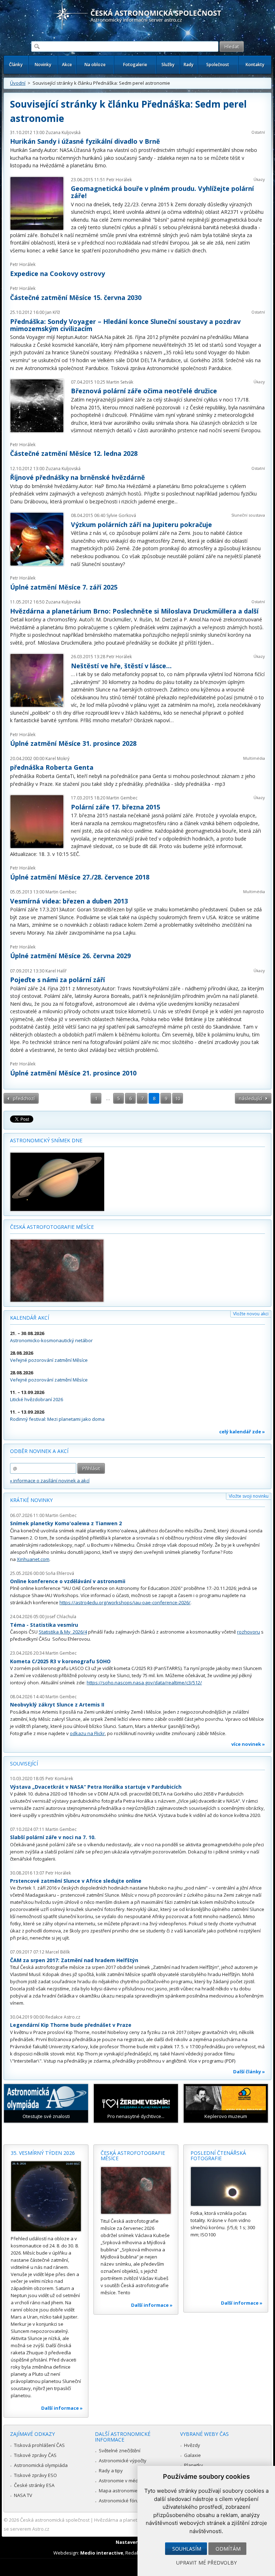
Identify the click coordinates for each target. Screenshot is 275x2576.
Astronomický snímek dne (46, 1140)
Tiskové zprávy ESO (35, 2475)
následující (250, 1098)
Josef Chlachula (61, 1617)
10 (178, 1098)
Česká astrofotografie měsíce (52, 1227)
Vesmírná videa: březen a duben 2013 (69, 901)
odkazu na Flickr (87, 1733)
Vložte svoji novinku (249, 1496)
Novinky (43, 65)
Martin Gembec (122, 798)
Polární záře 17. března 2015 (115, 807)
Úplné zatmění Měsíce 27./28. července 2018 (80, 877)
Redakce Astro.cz (63, 2017)
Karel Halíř (56, 971)
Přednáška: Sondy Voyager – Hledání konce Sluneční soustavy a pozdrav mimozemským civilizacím (125, 325)
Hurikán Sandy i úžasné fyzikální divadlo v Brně (85, 141)
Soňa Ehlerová (60, 1573)
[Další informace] (46, 2196)
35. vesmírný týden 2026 (43, 2153)
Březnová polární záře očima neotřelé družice (144, 391)
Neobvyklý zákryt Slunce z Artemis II (57, 1705)
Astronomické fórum (121, 2501)
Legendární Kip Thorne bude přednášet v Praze (71, 2025)
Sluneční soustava (248, 515)
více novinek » (248, 1744)
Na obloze (95, 65)
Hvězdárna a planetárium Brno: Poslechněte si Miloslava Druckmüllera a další (134, 611)
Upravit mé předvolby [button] (206, 2563)
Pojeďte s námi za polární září (57, 980)
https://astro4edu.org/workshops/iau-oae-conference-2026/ (125, 1602)
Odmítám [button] (228, 2549)
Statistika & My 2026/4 (63, 1632)
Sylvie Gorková (121, 515)
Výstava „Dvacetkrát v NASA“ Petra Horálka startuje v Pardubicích (96, 1787)
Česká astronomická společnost (55, 2520)
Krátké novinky (31, 1500)
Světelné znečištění (120, 2451)
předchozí (24, 1098)
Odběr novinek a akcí (39, 1451)
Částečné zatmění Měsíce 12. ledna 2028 (74, 453)
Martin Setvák (120, 382)
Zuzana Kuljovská (63, 132)
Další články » (249, 2072)
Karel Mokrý (57, 758)
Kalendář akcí (30, 1318)
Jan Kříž (53, 312)
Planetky (194, 2465)
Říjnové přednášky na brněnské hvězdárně (78, 477)
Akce (67, 65)
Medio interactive (102, 2553)
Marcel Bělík (58, 1952)
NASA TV (23, 2495)
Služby (168, 65)
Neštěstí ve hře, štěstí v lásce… (121, 666)
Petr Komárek (59, 1779)
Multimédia (254, 758)
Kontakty (255, 65)
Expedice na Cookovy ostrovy (57, 274)
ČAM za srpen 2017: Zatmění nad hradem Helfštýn (74, 1960)
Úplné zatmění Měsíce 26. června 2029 (70, 956)
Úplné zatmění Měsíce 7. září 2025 (64, 587)
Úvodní (18, 83)
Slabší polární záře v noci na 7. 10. (53, 1837)
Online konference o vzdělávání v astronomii (68, 1581)
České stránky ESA (34, 2485)
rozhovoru (249, 1632)
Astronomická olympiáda (41, 2465)
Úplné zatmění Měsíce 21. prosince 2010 (73, 1073)
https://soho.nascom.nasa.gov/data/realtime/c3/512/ (144, 1683)
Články (16, 65)
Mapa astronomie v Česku (127, 2491)
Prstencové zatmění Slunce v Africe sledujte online (76, 1881)
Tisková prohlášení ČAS (39, 2445)
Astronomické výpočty (123, 2461)
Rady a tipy (111, 2471)
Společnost (218, 65)
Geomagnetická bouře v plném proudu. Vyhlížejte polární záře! (162, 192)
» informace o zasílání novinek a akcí (50, 1481)
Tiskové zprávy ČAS (35, 2455)
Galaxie (192, 2455)
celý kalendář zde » (242, 1432)
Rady (189, 65)
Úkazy (259, 179)
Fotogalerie (135, 65)
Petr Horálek (119, 180)
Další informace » (62, 2408)
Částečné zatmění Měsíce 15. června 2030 (76, 297)
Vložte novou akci (251, 1314)
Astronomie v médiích (122, 2481)
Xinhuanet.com (33, 1559)
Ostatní (258, 132)
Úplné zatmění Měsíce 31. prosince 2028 (73, 743)
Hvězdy (192, 2445)
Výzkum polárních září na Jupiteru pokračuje (141, 524)
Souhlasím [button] (187, 2549)
